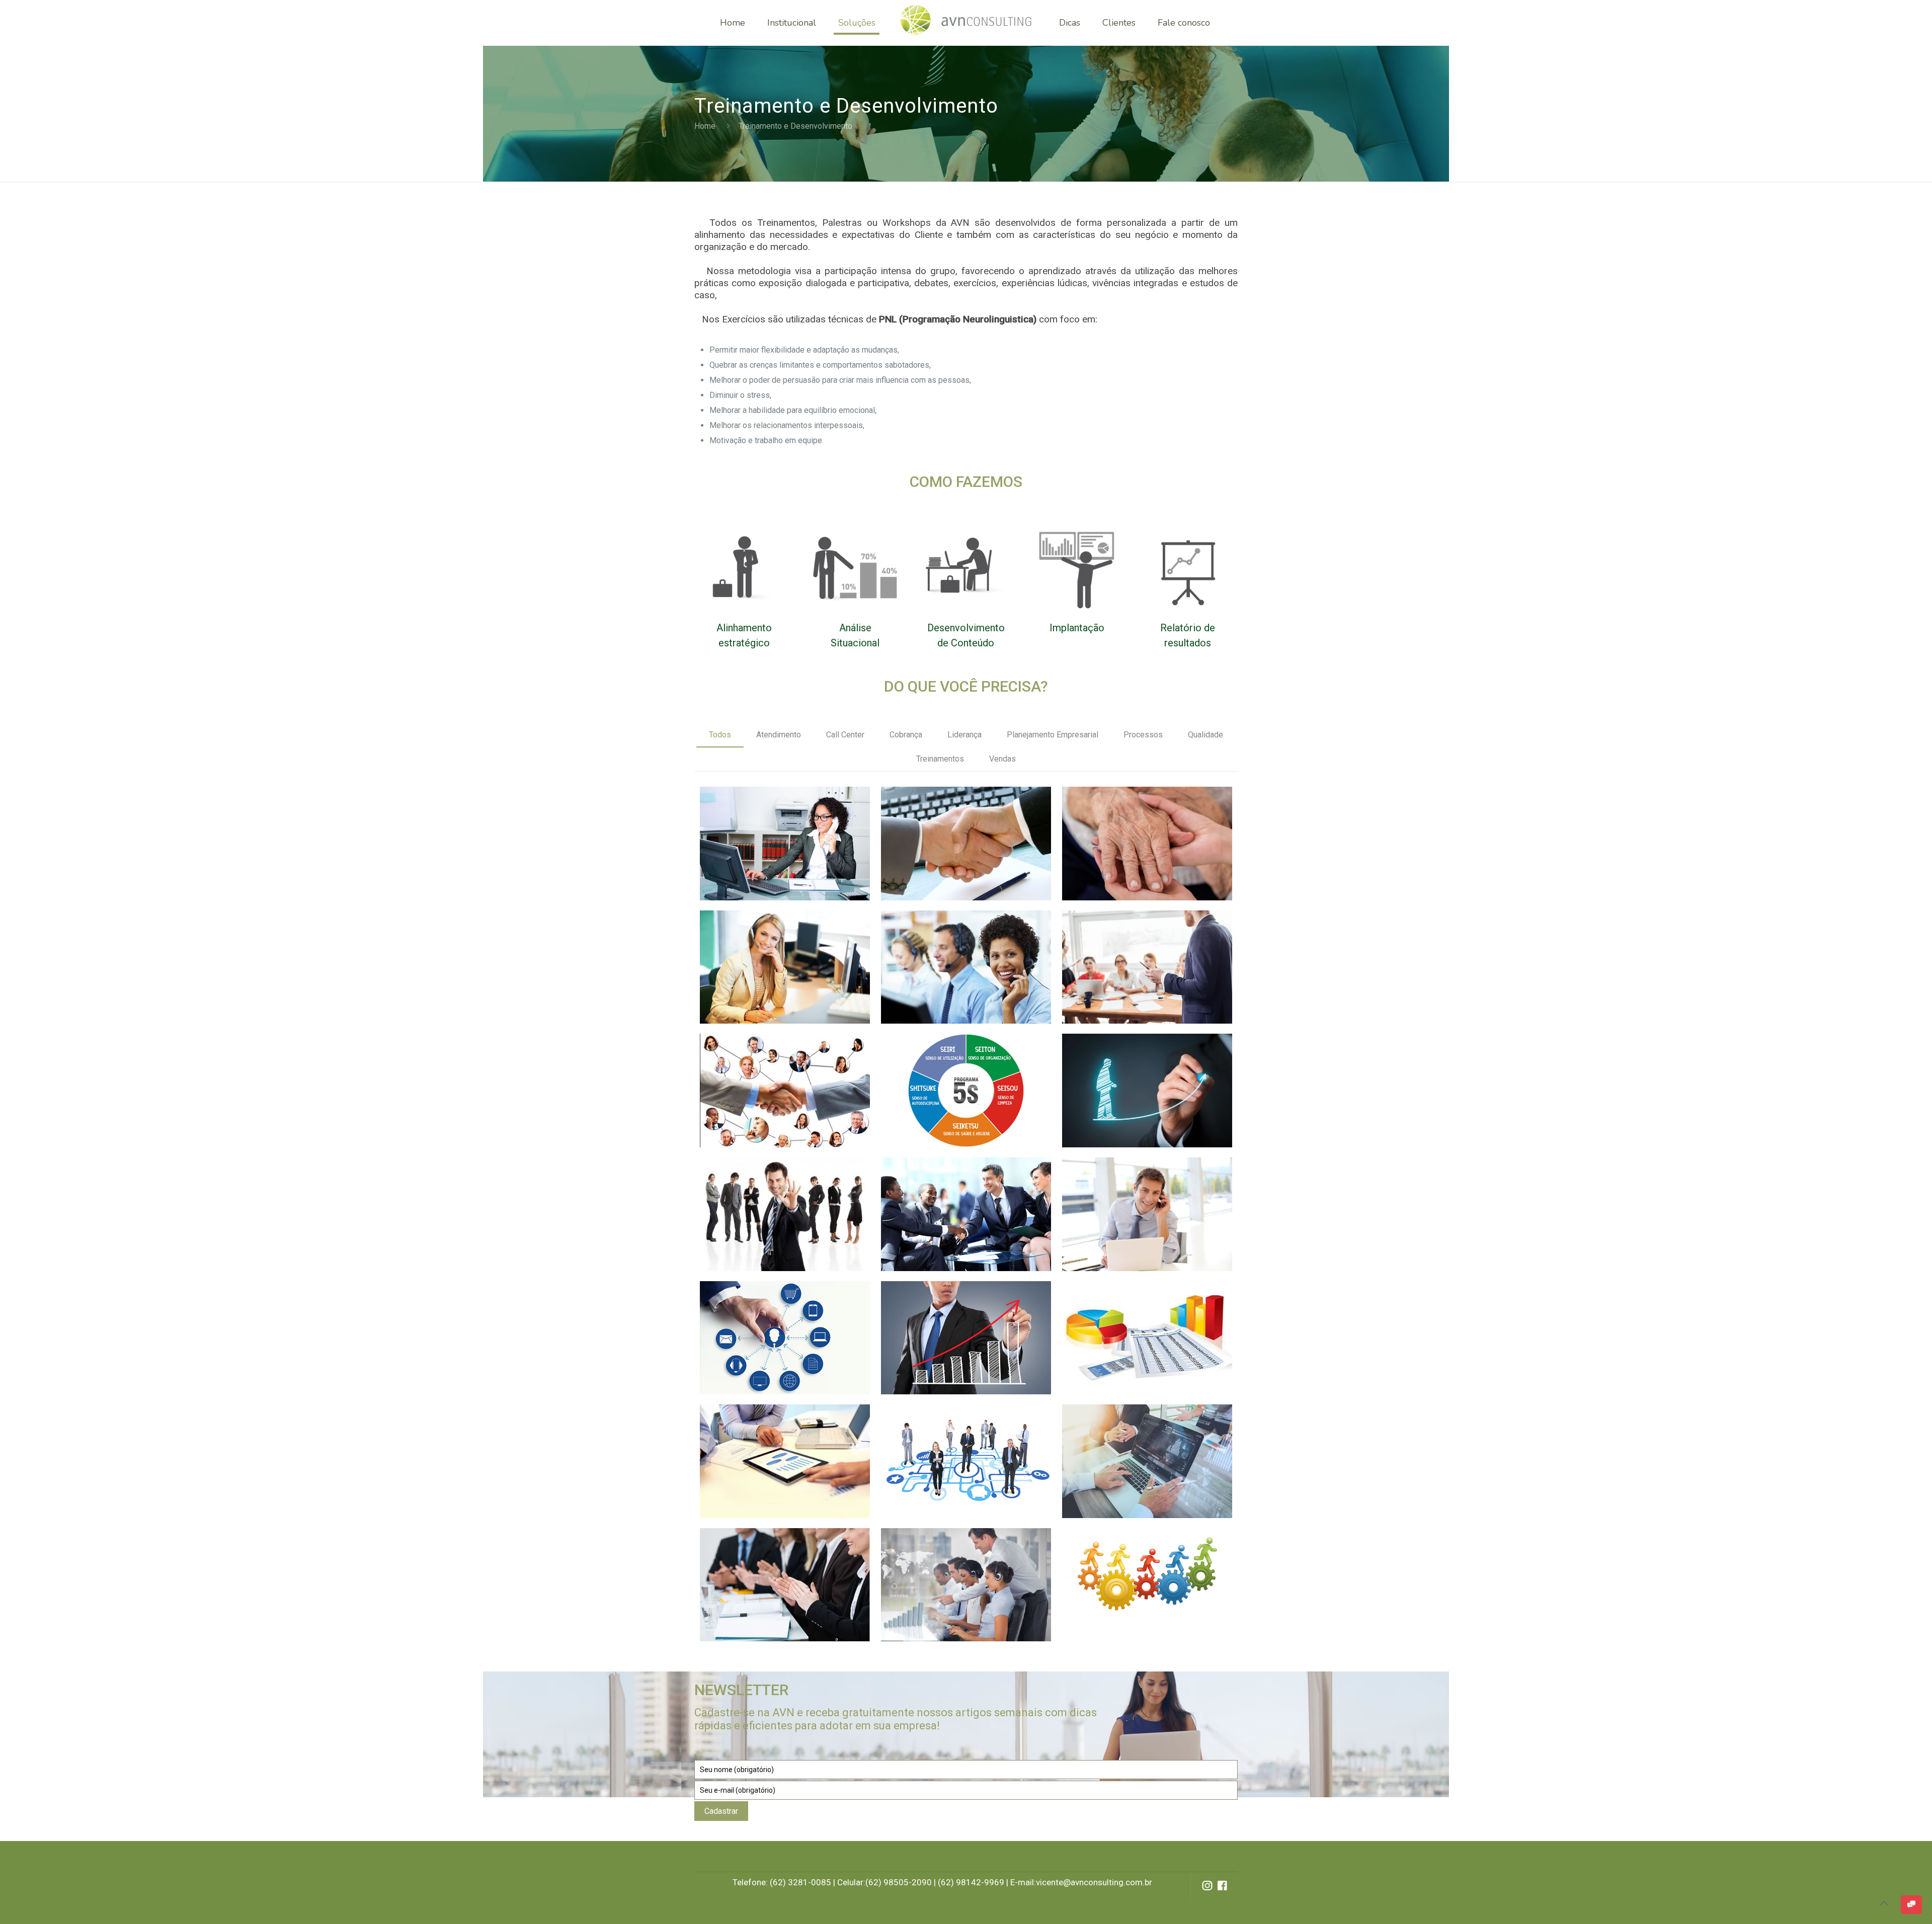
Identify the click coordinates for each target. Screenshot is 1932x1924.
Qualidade (1205, 735)
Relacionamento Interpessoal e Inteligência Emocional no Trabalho (960, 1204)
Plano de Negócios (769, 1429)
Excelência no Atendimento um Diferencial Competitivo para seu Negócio (963, 833)
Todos (720, 735)
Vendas (1002, 759)
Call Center (845, 735)
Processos (1143, 735)
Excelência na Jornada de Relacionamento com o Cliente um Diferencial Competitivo (784, 1080)
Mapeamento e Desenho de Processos (1147, 1559)
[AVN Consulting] (966, 23)
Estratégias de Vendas (960, 1305)
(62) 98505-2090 (899, 1882)
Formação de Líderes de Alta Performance (1146, 942)
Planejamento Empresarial (1053, 735)
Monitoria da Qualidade (1143, 1429)
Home (705, 126)
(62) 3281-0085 (800, 1882)
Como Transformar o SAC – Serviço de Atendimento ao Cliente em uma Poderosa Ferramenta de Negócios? (963, 971)
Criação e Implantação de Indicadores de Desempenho (1141, 1320)
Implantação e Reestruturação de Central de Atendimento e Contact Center (963, 1574)
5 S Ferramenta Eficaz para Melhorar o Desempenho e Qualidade (959, 1080)
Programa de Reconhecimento (764, 1560)
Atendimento (779, 735)
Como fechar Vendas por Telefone (775, 818)
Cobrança (906, 735)
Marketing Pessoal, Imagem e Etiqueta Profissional (770, 1196)
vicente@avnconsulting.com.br (1094, 1882)
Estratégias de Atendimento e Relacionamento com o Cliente (781, 1327)
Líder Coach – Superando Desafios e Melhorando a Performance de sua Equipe (1140, 1087)
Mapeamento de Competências (943, 1436)
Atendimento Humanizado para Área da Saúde (1143, 826)
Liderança (964, 735)
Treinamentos (940, 759)
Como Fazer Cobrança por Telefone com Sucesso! (1141, 1196)
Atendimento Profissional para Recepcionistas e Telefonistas (764, 957)
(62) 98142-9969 (971, 1882)
